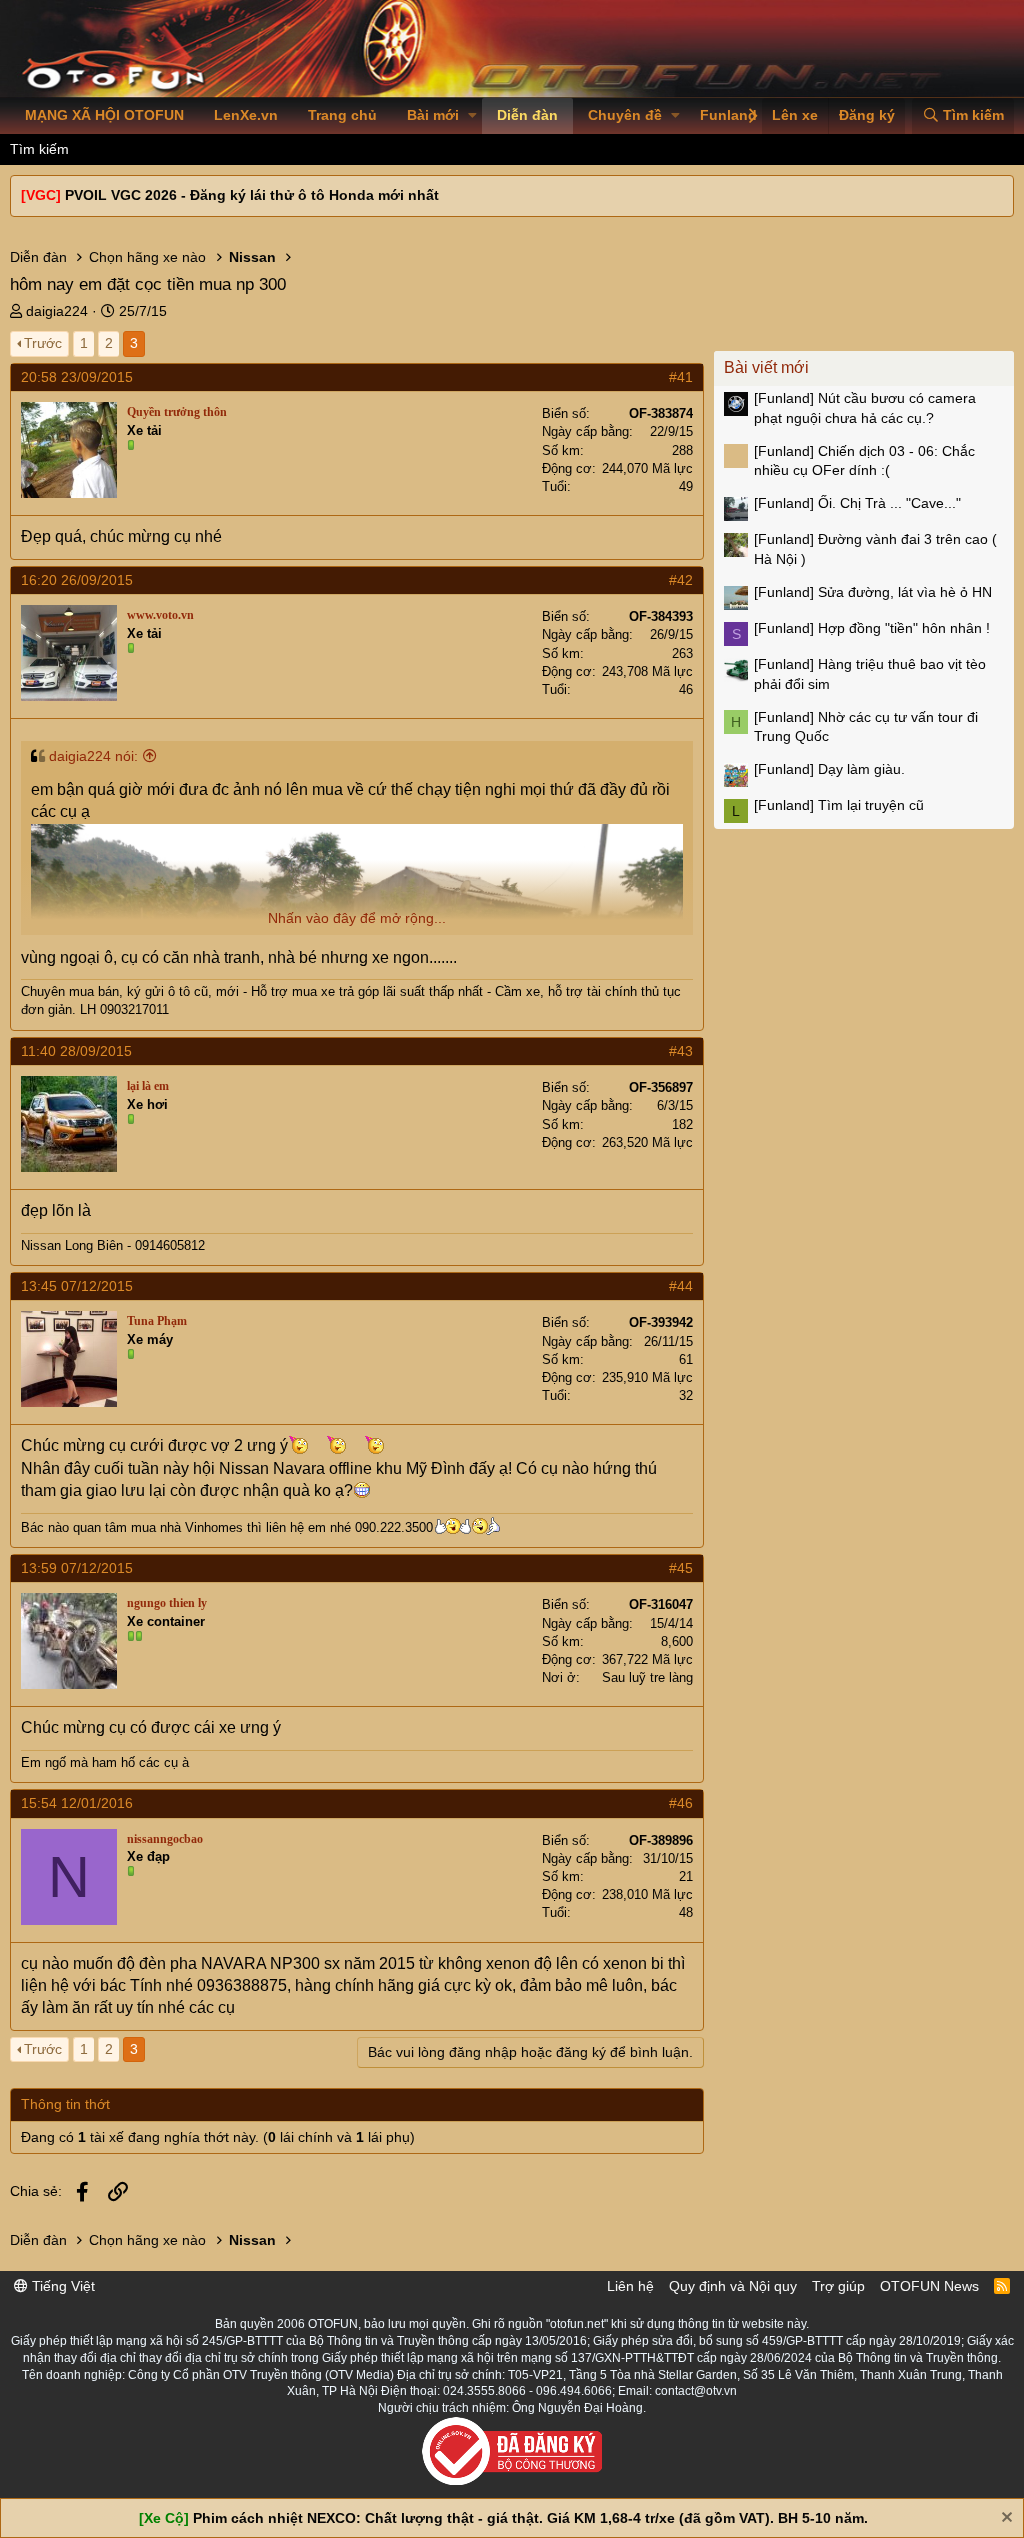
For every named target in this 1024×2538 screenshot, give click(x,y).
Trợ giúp (838, 2286)
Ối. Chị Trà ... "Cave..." (857, 503)
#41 (681, 377)
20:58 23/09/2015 (77, 377)
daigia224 (57, 311)
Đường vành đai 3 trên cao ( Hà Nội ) (875, 549)
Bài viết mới (766, 367)
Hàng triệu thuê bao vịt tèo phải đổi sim (870, 674)
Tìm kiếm (39, 149)
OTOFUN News (929, 2286)
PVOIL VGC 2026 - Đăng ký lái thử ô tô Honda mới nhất (252, 195)
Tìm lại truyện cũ (839, 805)
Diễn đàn (527, 115)
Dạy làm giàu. (829, 769)
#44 (681, 1286)
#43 (681, 1051)
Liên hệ (630, 2286)
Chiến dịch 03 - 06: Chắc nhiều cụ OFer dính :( (864, 461)
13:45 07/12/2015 (77, 1286)
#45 (681, 1568)
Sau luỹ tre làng (647, 1677)
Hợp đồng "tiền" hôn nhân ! (872, 628)
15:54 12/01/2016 (77, 1803)
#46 (681, 1803)
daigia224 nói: (93, 756)
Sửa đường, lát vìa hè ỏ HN (873, 592)
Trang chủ (342, 115)
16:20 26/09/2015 (77, 580)
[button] (472, 116)
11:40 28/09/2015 (76, 1051)
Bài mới (433, 115)
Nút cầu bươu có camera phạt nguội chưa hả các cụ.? (865, 408)
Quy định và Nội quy (733, 2286)
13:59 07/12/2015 (77, 1568)
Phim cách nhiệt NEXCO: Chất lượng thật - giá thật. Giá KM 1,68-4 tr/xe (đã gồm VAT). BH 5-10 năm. (530, 2518)
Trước (43, 343)
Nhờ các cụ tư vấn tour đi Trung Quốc (866, 727)
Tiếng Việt (61, 2286)
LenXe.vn (246, 115)
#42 (681, 580)
